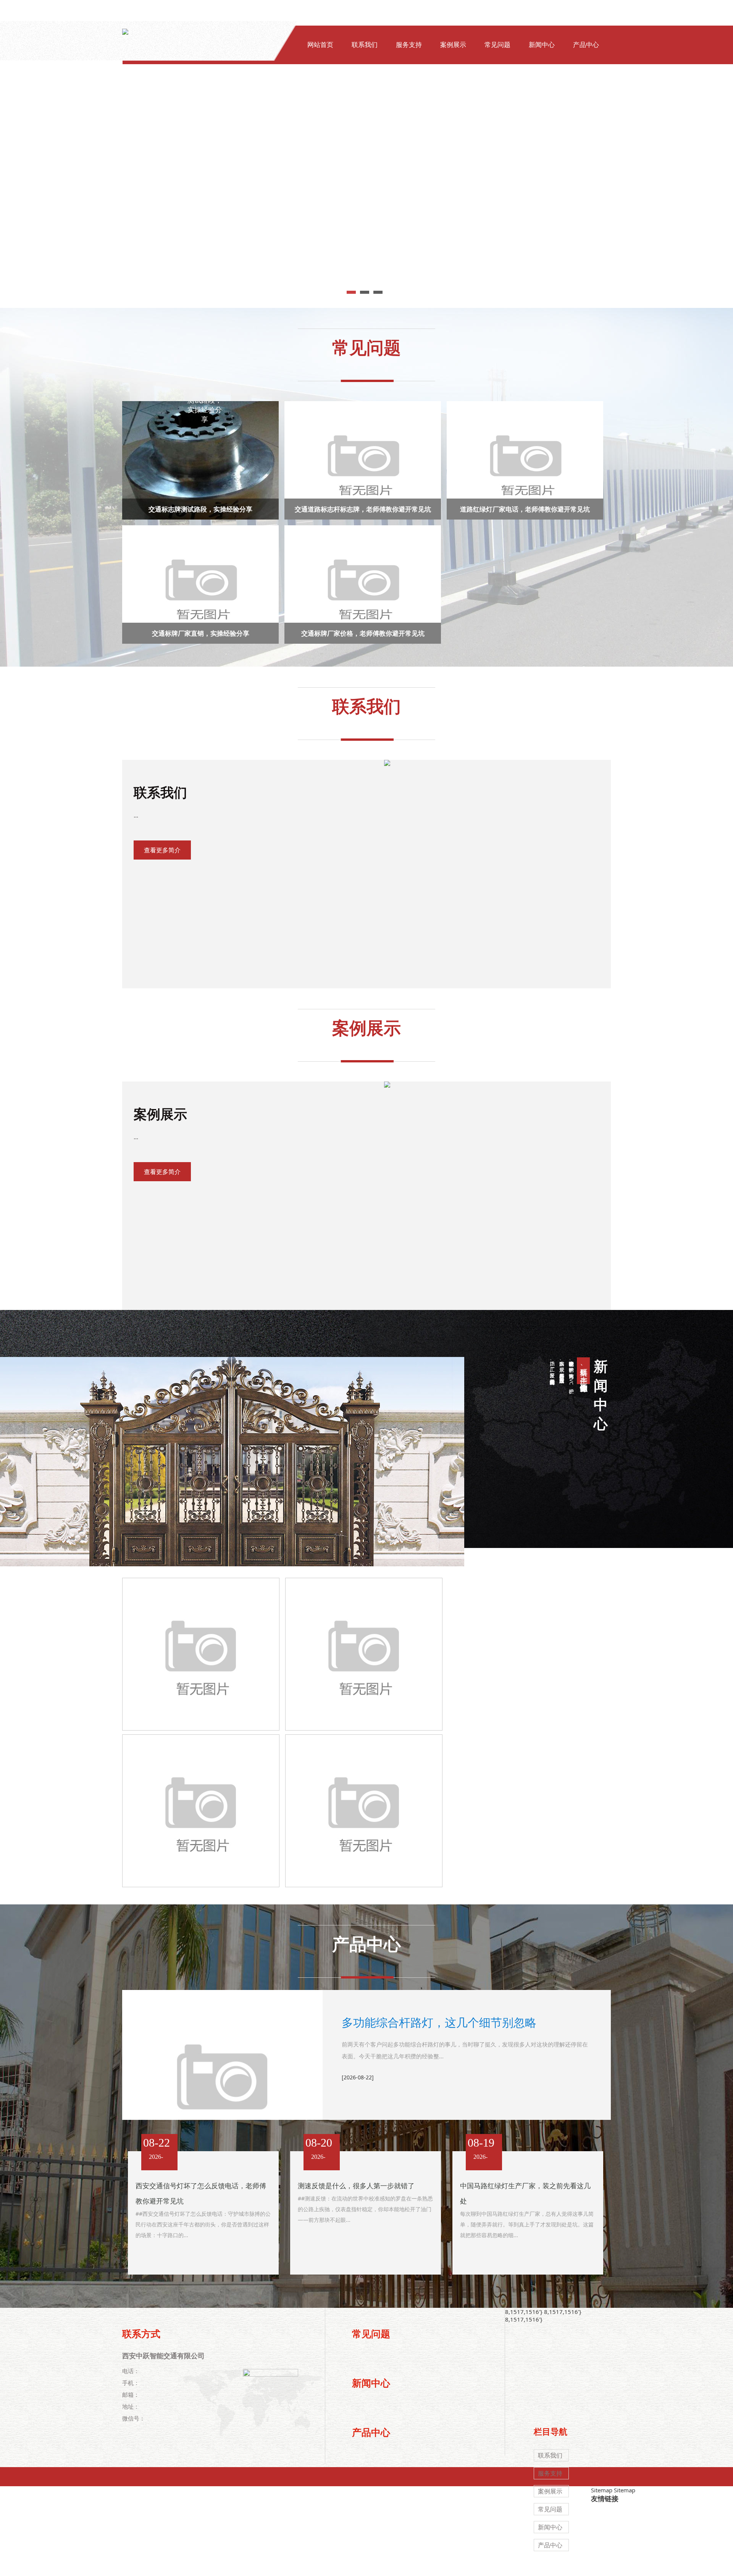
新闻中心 (542, 45)
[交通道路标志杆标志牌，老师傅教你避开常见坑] (364, 463)
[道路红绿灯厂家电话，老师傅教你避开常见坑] (526, 463)
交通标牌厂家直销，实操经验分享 (201, 633)
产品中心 (586, 45)
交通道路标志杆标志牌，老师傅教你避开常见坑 (363, 509)
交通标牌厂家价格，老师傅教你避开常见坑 (363, 633)
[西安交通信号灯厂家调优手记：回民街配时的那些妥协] (364, 1654)
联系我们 (365, 45)
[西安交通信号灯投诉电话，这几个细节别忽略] (201, 1654)
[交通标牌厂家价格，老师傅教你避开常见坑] (364, 588)
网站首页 (320, 45)
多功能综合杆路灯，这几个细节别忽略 (439, 2022)
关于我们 (320, 92)
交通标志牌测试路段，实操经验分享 (200, 509)
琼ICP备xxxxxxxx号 (445, 2566)
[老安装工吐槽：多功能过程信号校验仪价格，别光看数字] (201, 1811)
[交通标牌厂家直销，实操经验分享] (201, 588)
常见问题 (497, 45)
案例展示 (453, 45)
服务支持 (409, 45)
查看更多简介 (162, 850)
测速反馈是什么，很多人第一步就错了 (356, 2186)
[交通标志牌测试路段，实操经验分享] (201, 463)
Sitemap (602, 2490)
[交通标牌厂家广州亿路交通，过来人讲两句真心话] (364, 1811)
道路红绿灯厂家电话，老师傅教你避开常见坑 (525, 509)
